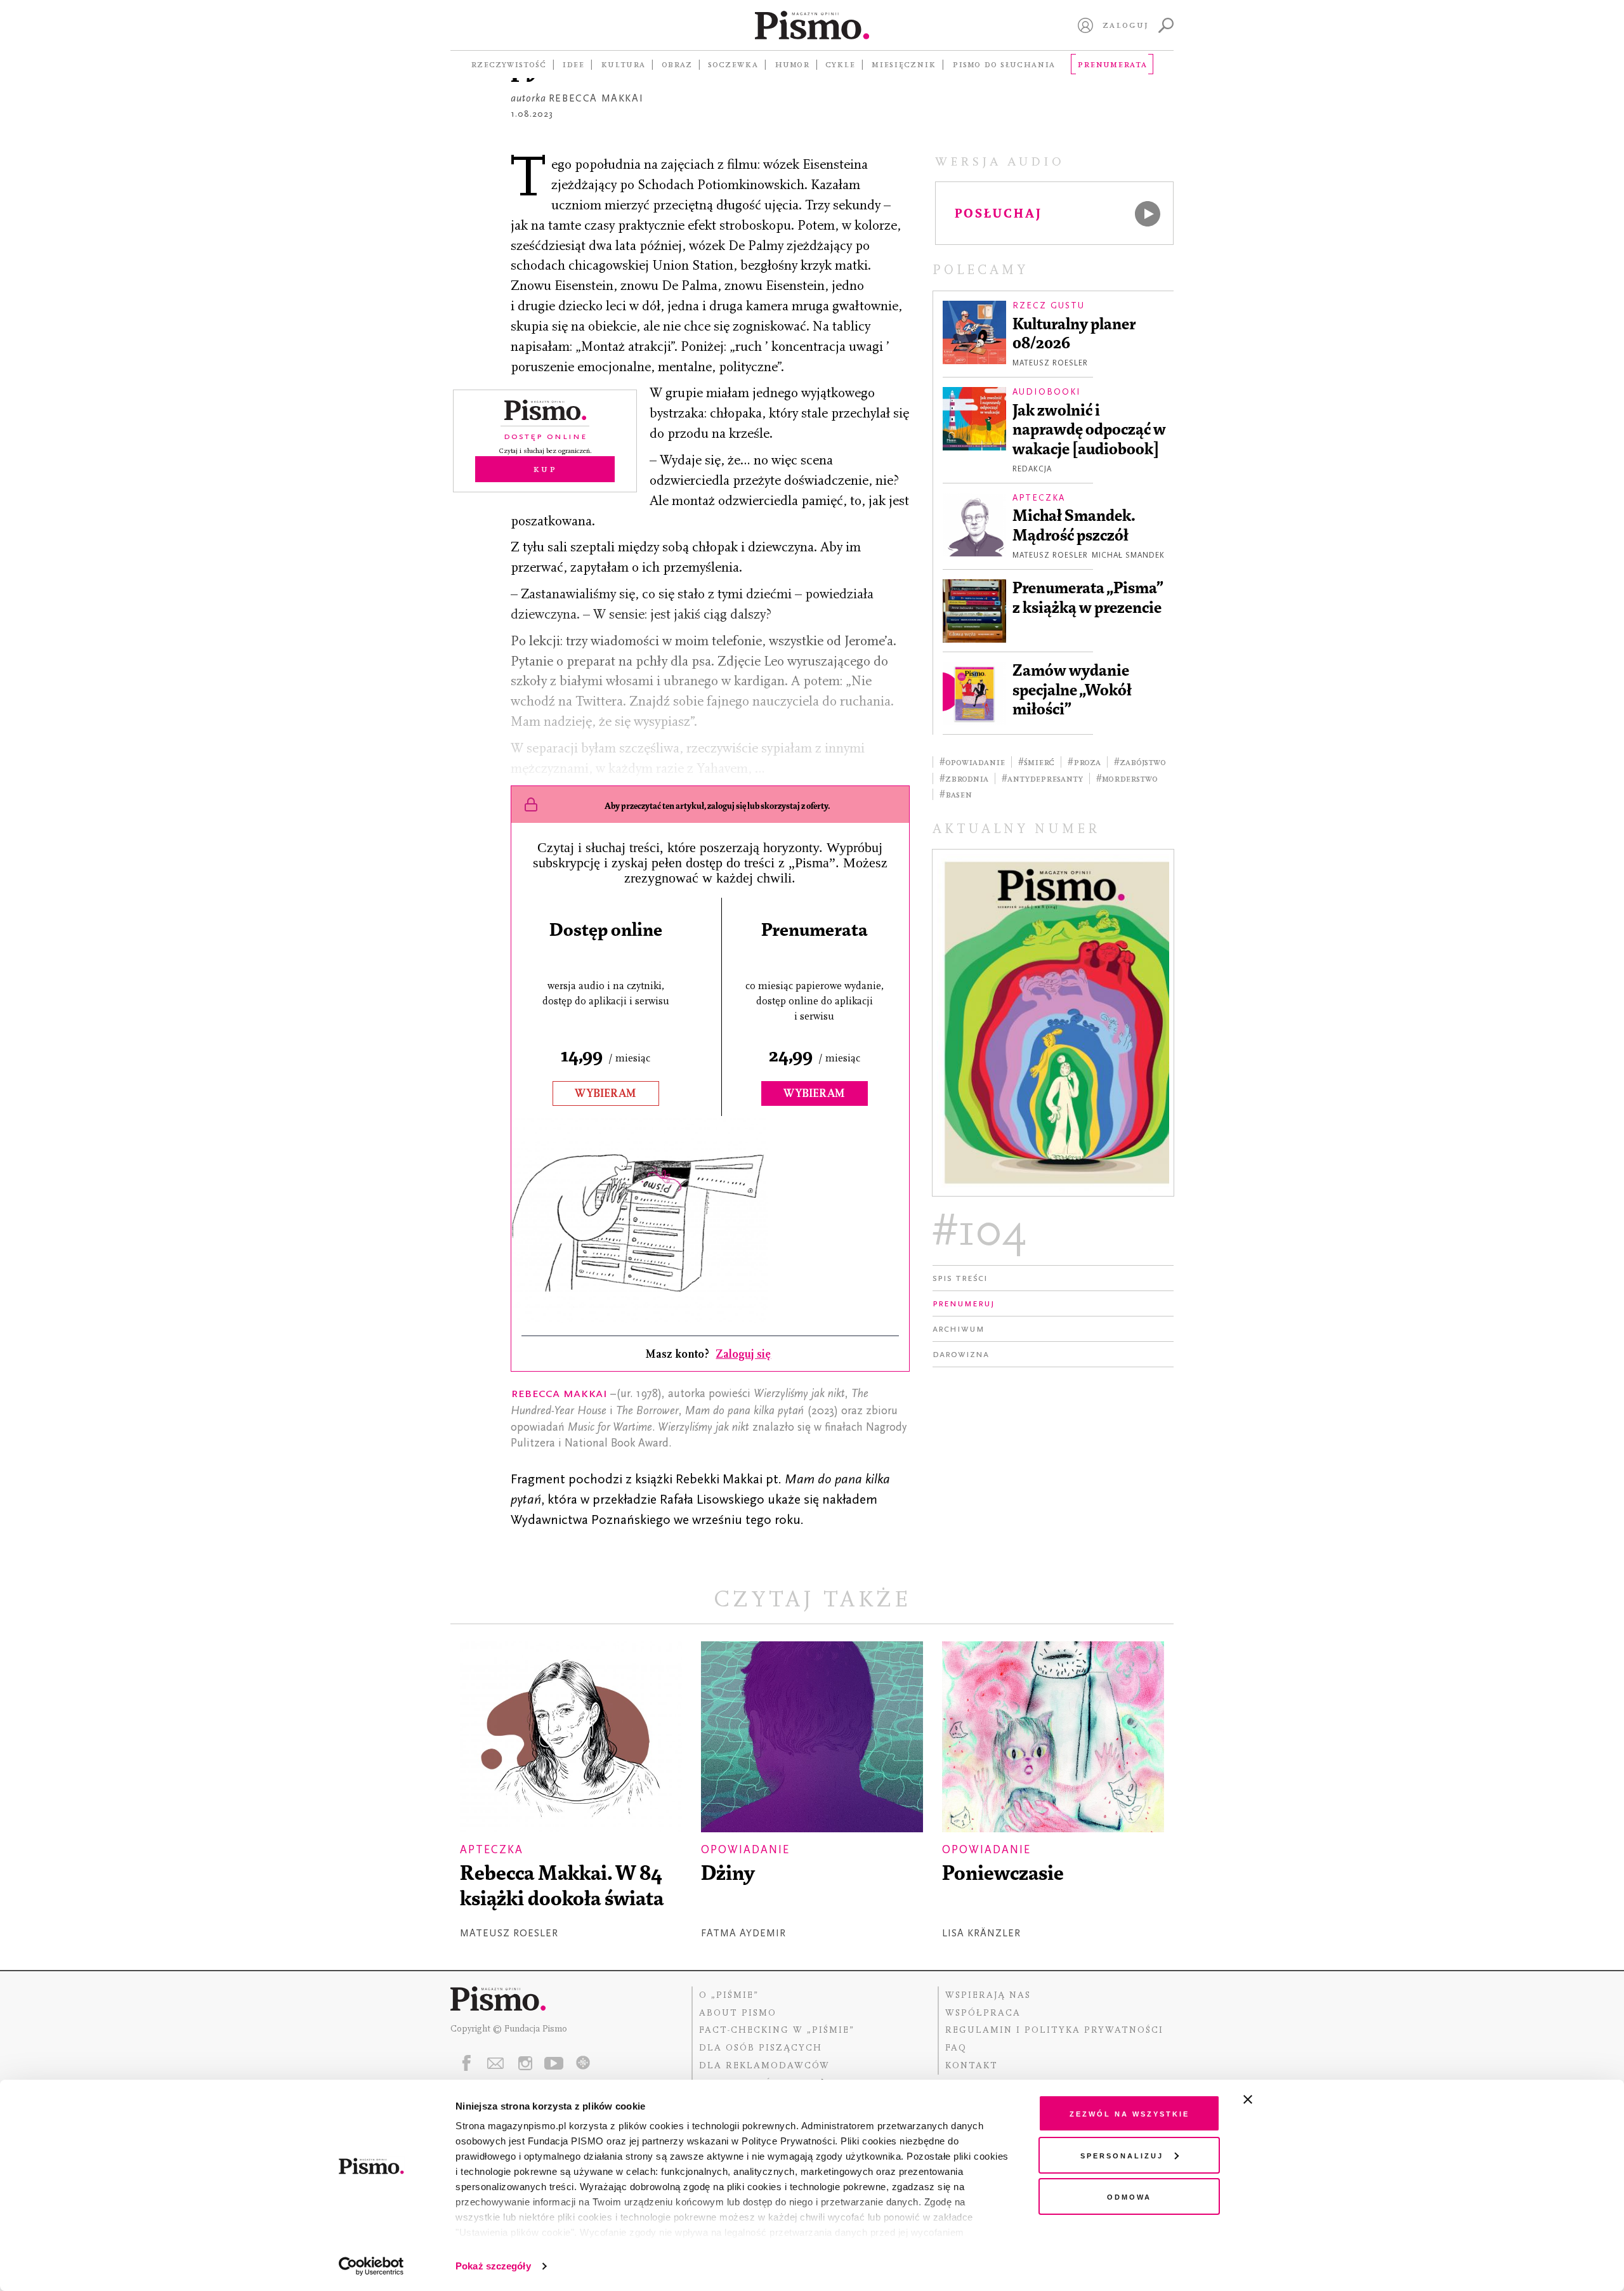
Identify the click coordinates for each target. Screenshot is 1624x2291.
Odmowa (1129, 2196)
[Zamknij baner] (1281, 2099)
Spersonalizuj (1122, 2155)
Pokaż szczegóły (493, 2266)
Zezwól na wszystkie (1130, 2113)
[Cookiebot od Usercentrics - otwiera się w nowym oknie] (371, 2266)
